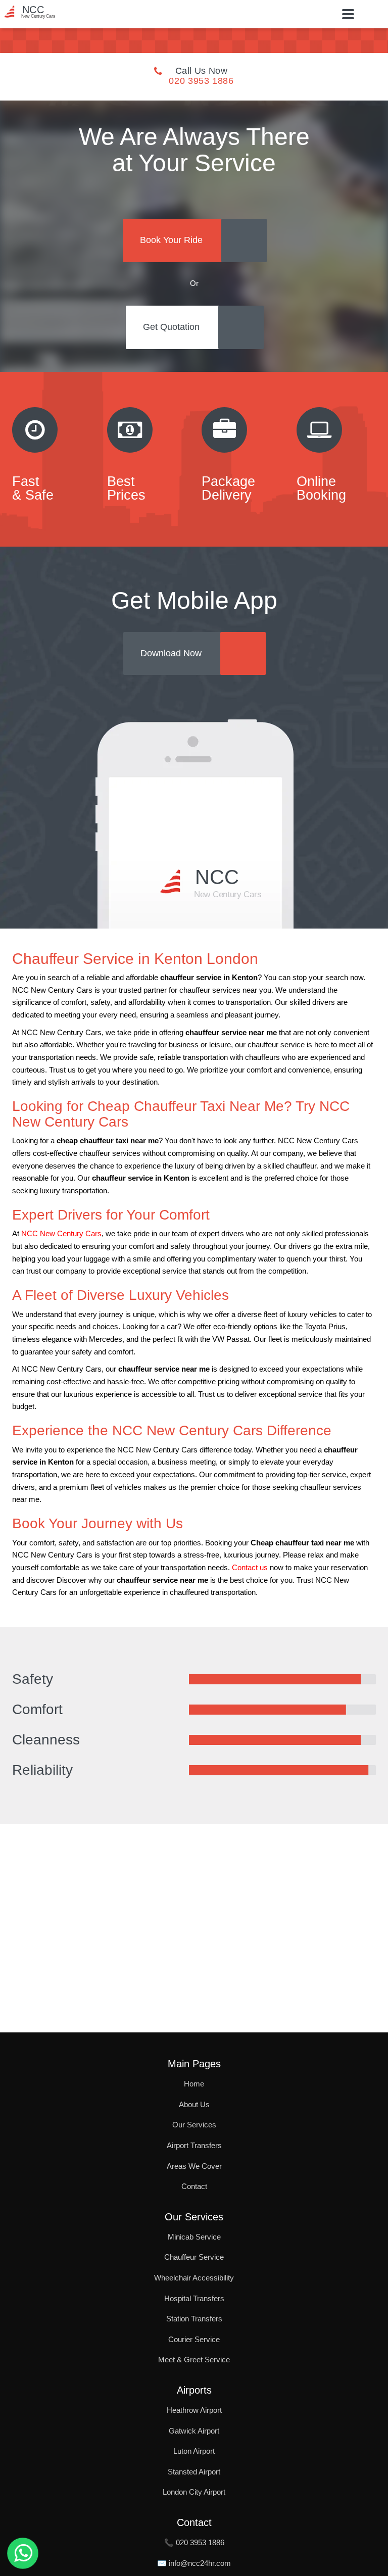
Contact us (250, 1568)
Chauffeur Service (194, 2257)
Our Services (194, 2125)
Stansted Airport (194, 2472)
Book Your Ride (171, 240)
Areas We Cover (194, 2166)
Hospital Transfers (194, 2298)
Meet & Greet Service (194, 2360)
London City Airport (194, 2492)
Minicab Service (194, 2237)
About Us (194, 2104)
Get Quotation (171, 327)
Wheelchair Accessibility (194, 2278)
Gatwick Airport (194, 2431)
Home (194, 2084)
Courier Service (194, 2339)
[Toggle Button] (348, 14)
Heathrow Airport (194, 2410)
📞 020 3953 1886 (194, 2542)
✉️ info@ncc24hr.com (194, 2563)
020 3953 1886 (201, 81)
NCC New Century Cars (61, 1234)
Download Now (171, 653)
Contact (194, 2186)
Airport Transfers (194, 2145)
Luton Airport (194, 2451)
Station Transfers (194, 2319)
